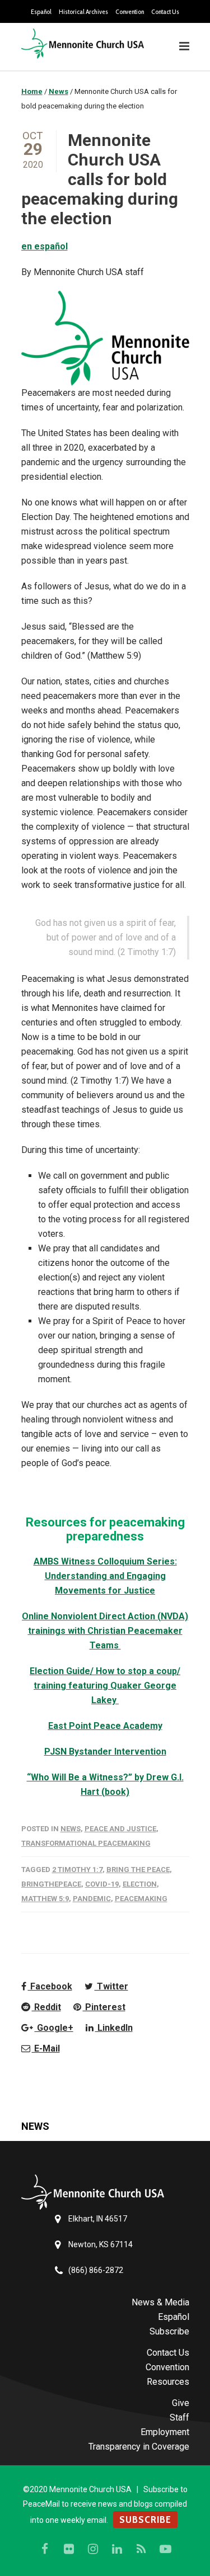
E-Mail (46, 2048)
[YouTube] (165, 2549)
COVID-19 (102, 1884)
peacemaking (141, 1899)
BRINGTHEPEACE (51, 1884)
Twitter (111, 1986)
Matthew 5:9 (45, 1899)
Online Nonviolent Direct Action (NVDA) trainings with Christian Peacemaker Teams (105, 1631)
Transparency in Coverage (139, 2447)
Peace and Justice (120, 1829)
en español (45, 246)
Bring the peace (138, 1870)
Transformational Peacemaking (86, 1843)
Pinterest (104, 2007)
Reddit (46, 2007)
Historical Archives (83, 12)
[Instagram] (93, 2549)
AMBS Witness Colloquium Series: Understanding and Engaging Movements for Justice (105, 1576)
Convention (130, 12)
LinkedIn (114, 2028)
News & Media (160, 2302)
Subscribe (169, 2331)
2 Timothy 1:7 (77, 1870)
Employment (165, 2432)
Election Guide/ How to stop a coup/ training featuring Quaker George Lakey (105, 1686)
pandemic (92, 1899)
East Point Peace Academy (105, 1726)
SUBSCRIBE (145, 2520)
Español (41, 12)
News (71, 1829)
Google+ (54, 2028)
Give (181, 2403)
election (140, 1884)
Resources (168, 2382)
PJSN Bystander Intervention (105, 1752)
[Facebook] (45, 2549)
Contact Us (165, 12)
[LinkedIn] (117, 2549)
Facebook (50, 1986)
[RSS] (141, 2549)
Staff (179, 2417)
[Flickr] (69, 2549)
